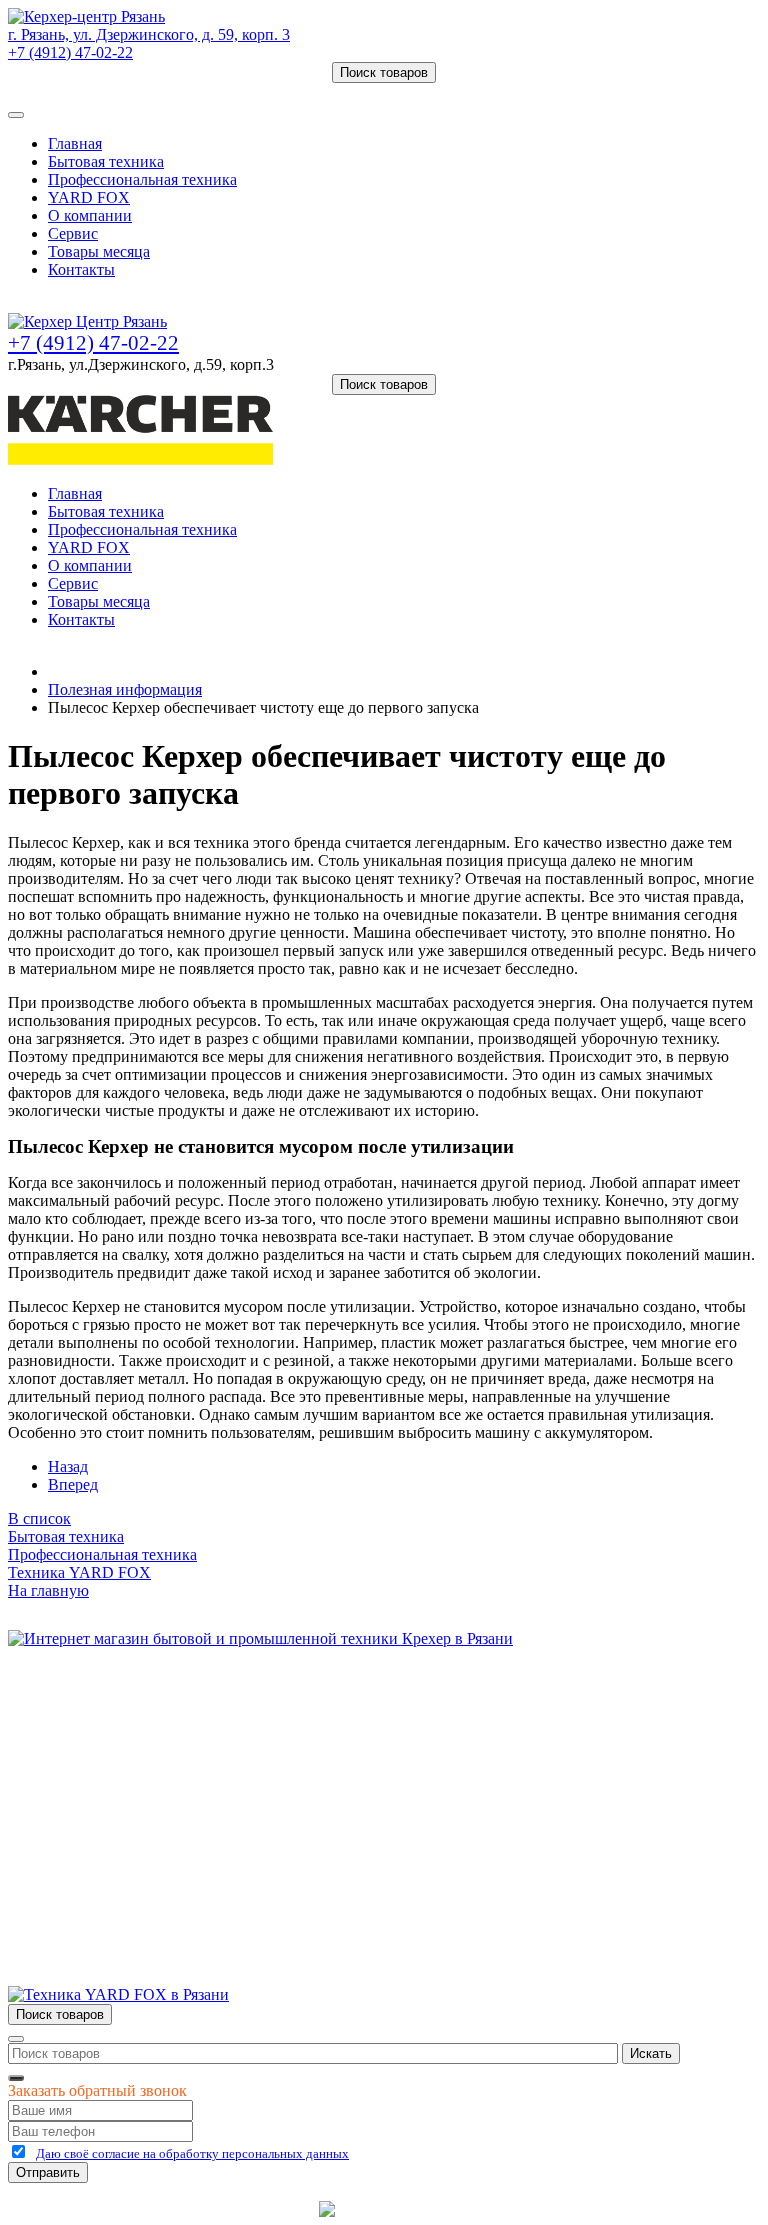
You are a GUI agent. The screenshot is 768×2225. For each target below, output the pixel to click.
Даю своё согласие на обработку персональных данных (192, 2153)
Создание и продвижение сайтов (543, 2208)
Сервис (73, 233)
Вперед (73, 1484)
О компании (90, 215)
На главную (48, 1590)
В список (39, 1518)
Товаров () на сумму (102, 91)
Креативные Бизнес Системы (213, 2208)
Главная (75, 143)
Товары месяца (99, 251)
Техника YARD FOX (79, 1572)
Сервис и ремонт (106, 1749)
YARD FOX (89, 197)
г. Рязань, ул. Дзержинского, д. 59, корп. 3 (149, 34)
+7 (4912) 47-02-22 (70, 52)
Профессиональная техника (142, 179)
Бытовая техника (106, 161)
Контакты (81, 269)
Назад (68, 1466)
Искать (651, 2053)
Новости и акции (107, 1767)
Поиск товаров (384, 72)
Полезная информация (125, 689)
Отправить (48, 2172)
